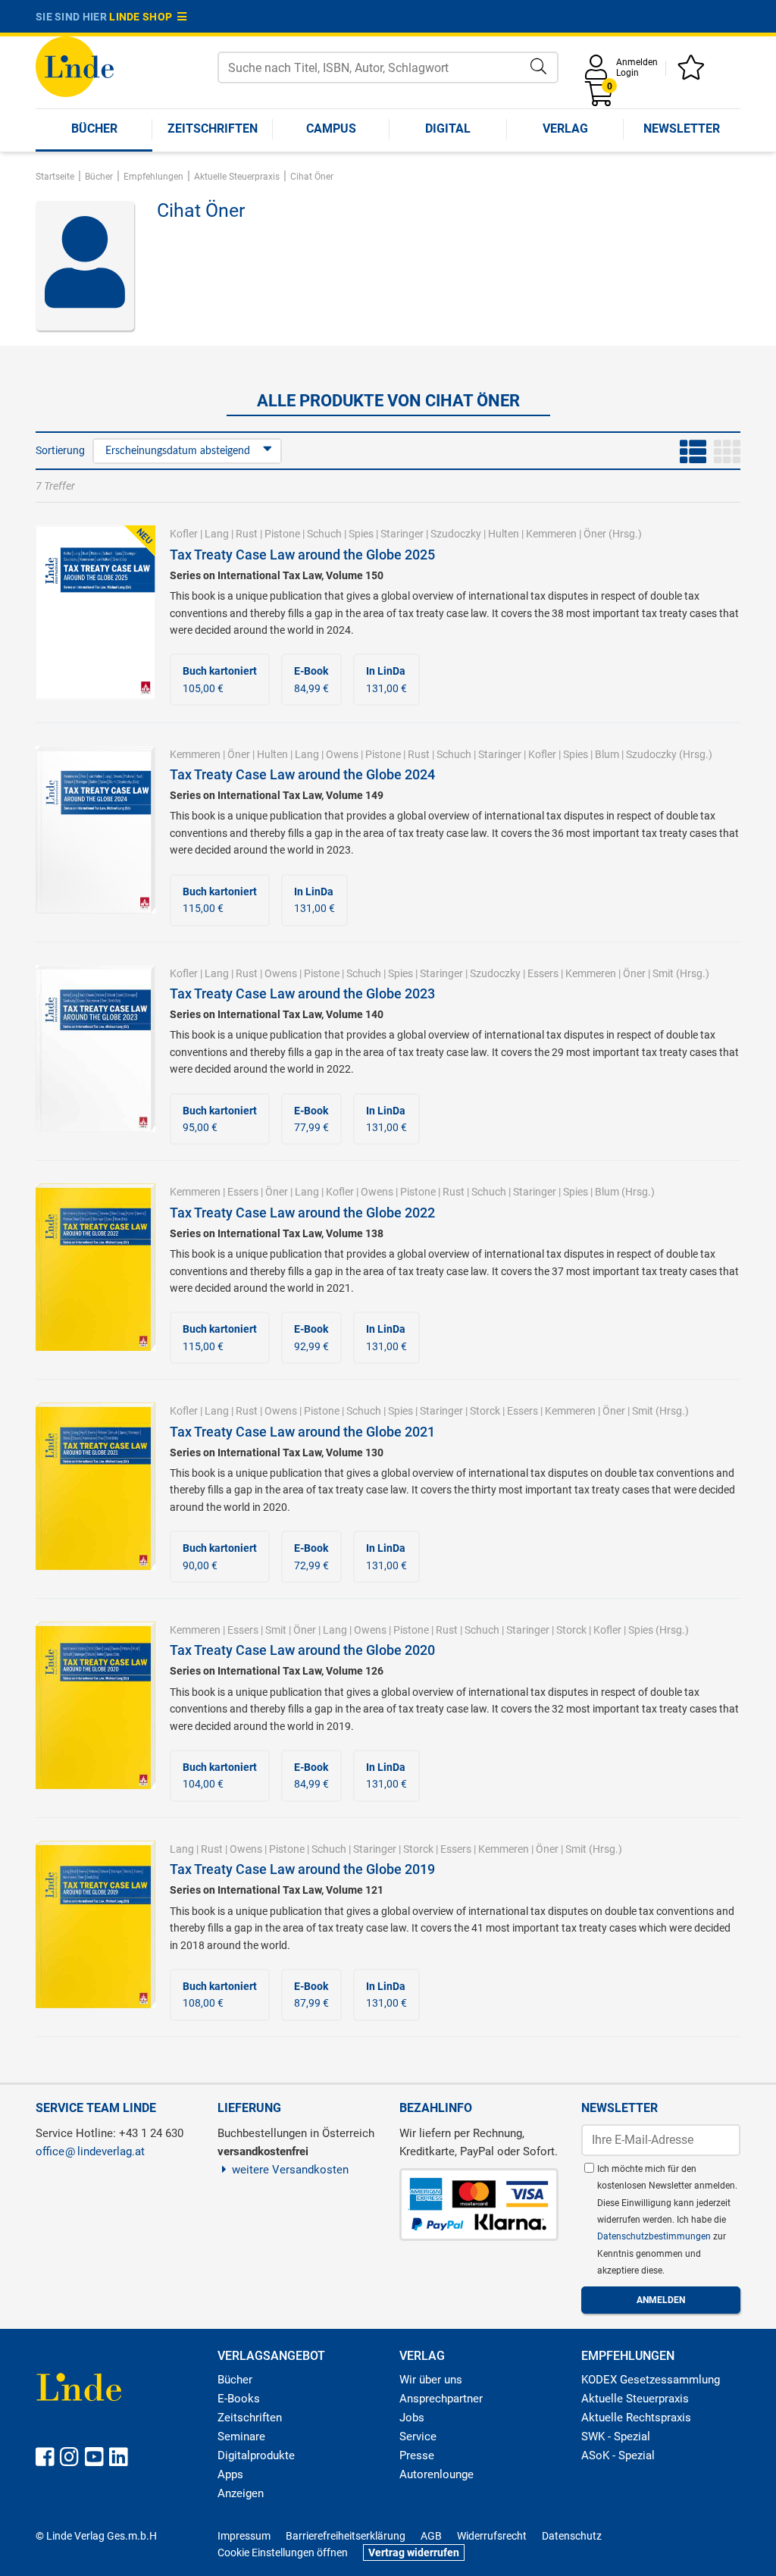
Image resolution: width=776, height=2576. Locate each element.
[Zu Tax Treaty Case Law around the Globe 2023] (95, 1048)
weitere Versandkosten (290, 2170)
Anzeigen (241, 2493)
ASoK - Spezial (618, 2455)
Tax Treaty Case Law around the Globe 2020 (302, 1650)
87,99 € (311, 1995)
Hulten (504, 534)
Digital (448, 128)
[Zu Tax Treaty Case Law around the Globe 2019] (95, 1923)
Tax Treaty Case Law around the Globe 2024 (302, 774)
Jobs (412, 2418)
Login (627, 73)
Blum (607, 754)
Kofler (184, 534)
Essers (543, 973)
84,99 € (311, 679)
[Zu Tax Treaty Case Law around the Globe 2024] (95, 829)
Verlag (565, 128)
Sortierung (60, 450)
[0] (600, 99)
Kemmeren (551, 534)
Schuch (324, 534)
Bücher (94, 128)
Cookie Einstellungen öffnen (283, 2552)
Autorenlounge (436, 2474)
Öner (595, 534)
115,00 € (220, 900)
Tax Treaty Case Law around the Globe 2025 (302, 555)
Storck (485, 1411)
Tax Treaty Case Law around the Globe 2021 (302, 1432)
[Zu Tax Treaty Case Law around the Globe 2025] (95, 612)
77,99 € (311, 1119)
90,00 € (220, 1556)
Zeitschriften (213, 128)
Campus (331, 128)
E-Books (239, 2399)
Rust (247, 534)
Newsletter (682, 128)
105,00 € (220, 679)
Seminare (241, 2437)
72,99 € (311, 1556)
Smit (663, 973)
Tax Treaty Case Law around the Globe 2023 (302, 993)
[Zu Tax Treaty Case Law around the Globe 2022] (95, 1266)
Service (418, 2437)
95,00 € (220, 1119)
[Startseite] (75, 66)
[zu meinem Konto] (599, 72)
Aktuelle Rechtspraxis (636, 2418)
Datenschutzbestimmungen (655, 2236)
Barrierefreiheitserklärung (346, 2536)
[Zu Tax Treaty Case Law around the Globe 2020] (95, 1704)
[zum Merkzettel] (693, 72)
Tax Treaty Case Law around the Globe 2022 (302, 1213)
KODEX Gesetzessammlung (651, 2380)
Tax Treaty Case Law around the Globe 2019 (302, 1869)
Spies (361, 534)
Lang (217, 534)
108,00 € (220, 1995)
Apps (230, 2474)
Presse (417, 2455)
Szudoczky (456, 534)
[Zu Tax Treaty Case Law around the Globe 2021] (95, 1485)
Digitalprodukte (256, 2455)
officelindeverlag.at (90, 2151)
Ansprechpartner (441, 2399)
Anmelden (637, 62)
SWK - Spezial (616, 2437)
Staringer (402, 534)
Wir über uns (431, 2380)
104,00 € (220, 1775)
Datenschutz (572, 2536)
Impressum (244, 2536)
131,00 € (386, 679)
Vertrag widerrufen (414, 2552)
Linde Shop (143, 17)
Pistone (282, 534)
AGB (431, 2536)
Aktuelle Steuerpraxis (635, 2399)
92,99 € (311, 1337)
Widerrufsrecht (492, 2536)
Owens (342, 754)
